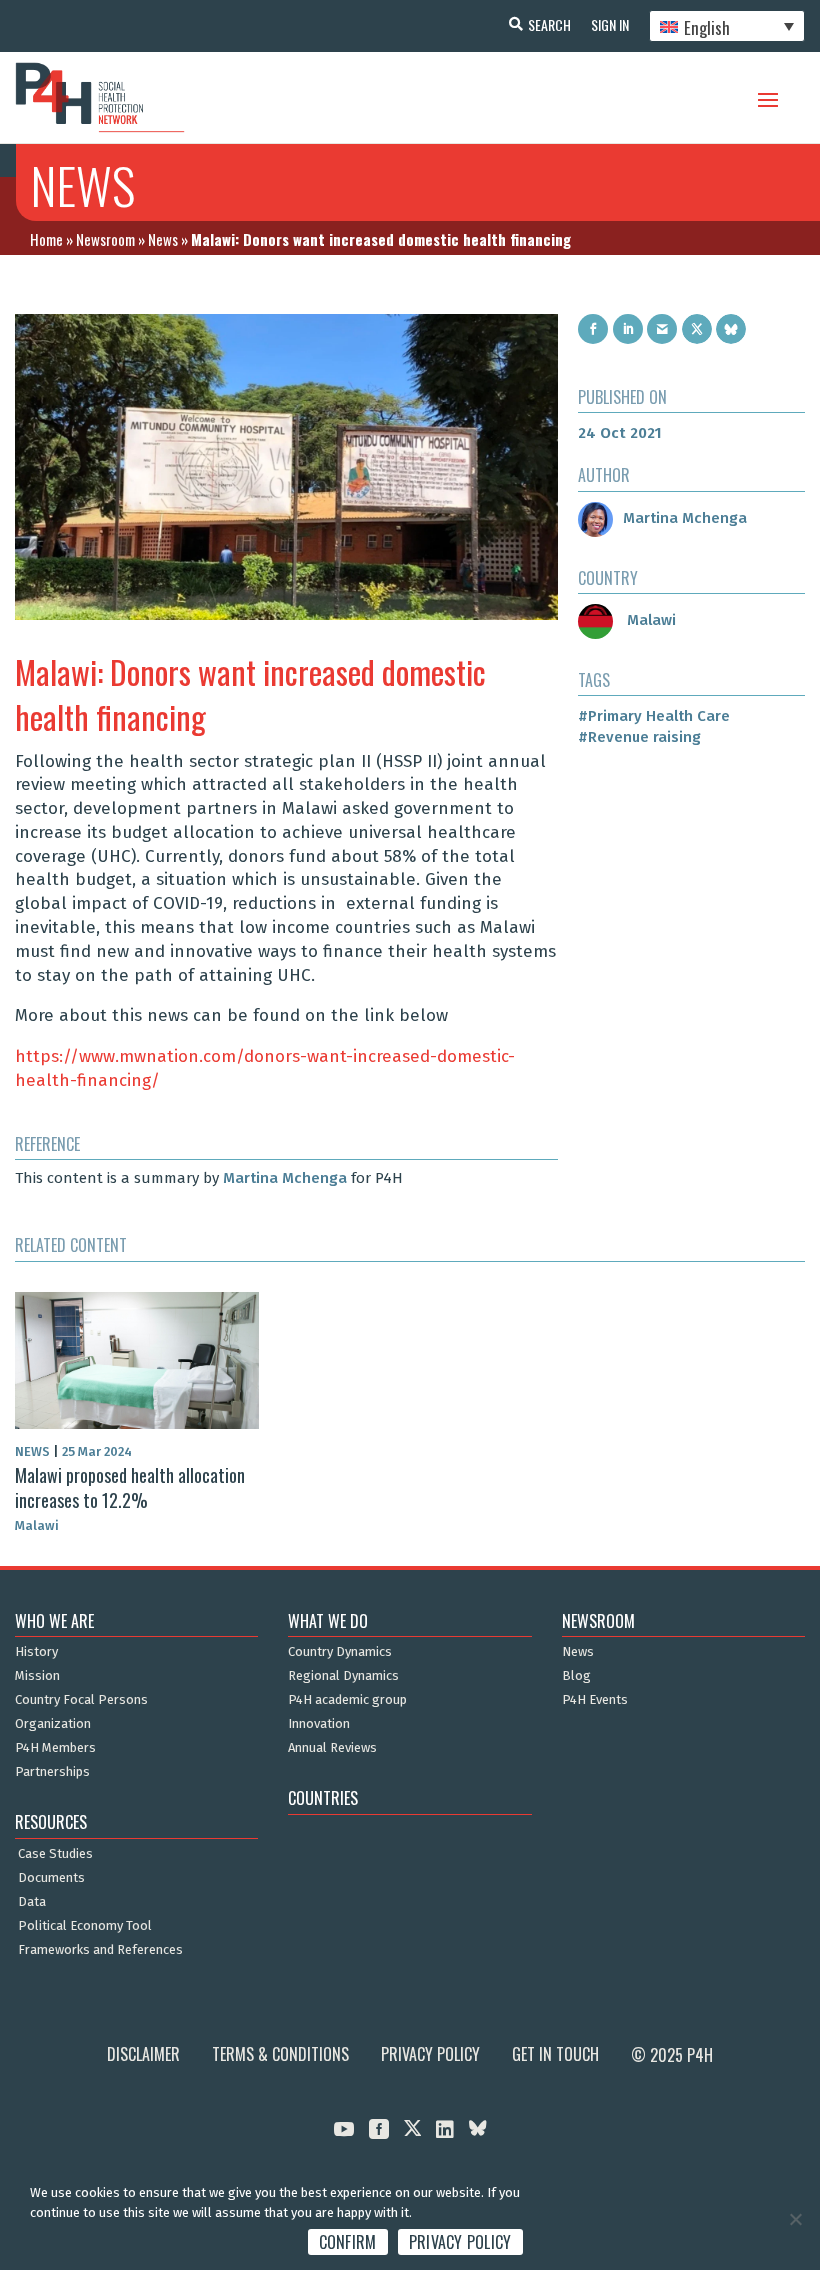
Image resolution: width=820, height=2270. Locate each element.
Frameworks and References (100, 1950)
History (36, 1652)
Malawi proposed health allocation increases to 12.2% (130, 1487)
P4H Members (55, 1748)
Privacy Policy (430, 2054)
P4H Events (595, 1700)
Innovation (319, 1724)
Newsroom (105, 239)
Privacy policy (460, 2242)
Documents (51, 1878)
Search (549, 24)
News (163, 239)
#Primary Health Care (654, 716)
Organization (53, 1724)
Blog (576, 1676)
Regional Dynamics (343, 1676)
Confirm (348, 2242)
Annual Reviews (332, 1748)
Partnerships (52, 1772)
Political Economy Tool (85, 1926)
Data (32, 1902)
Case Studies (55, 1854)
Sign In (610, 24)
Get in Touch (555, 2054)
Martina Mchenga (285, 1178)
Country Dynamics (340, 1652)
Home (46, 239)
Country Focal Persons (81, 1700)
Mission (37, 1676)
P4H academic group (347, 1700)
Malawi (649, 620)
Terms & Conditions (280, 2054)
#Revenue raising (639, 737)
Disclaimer (143, 2054)
